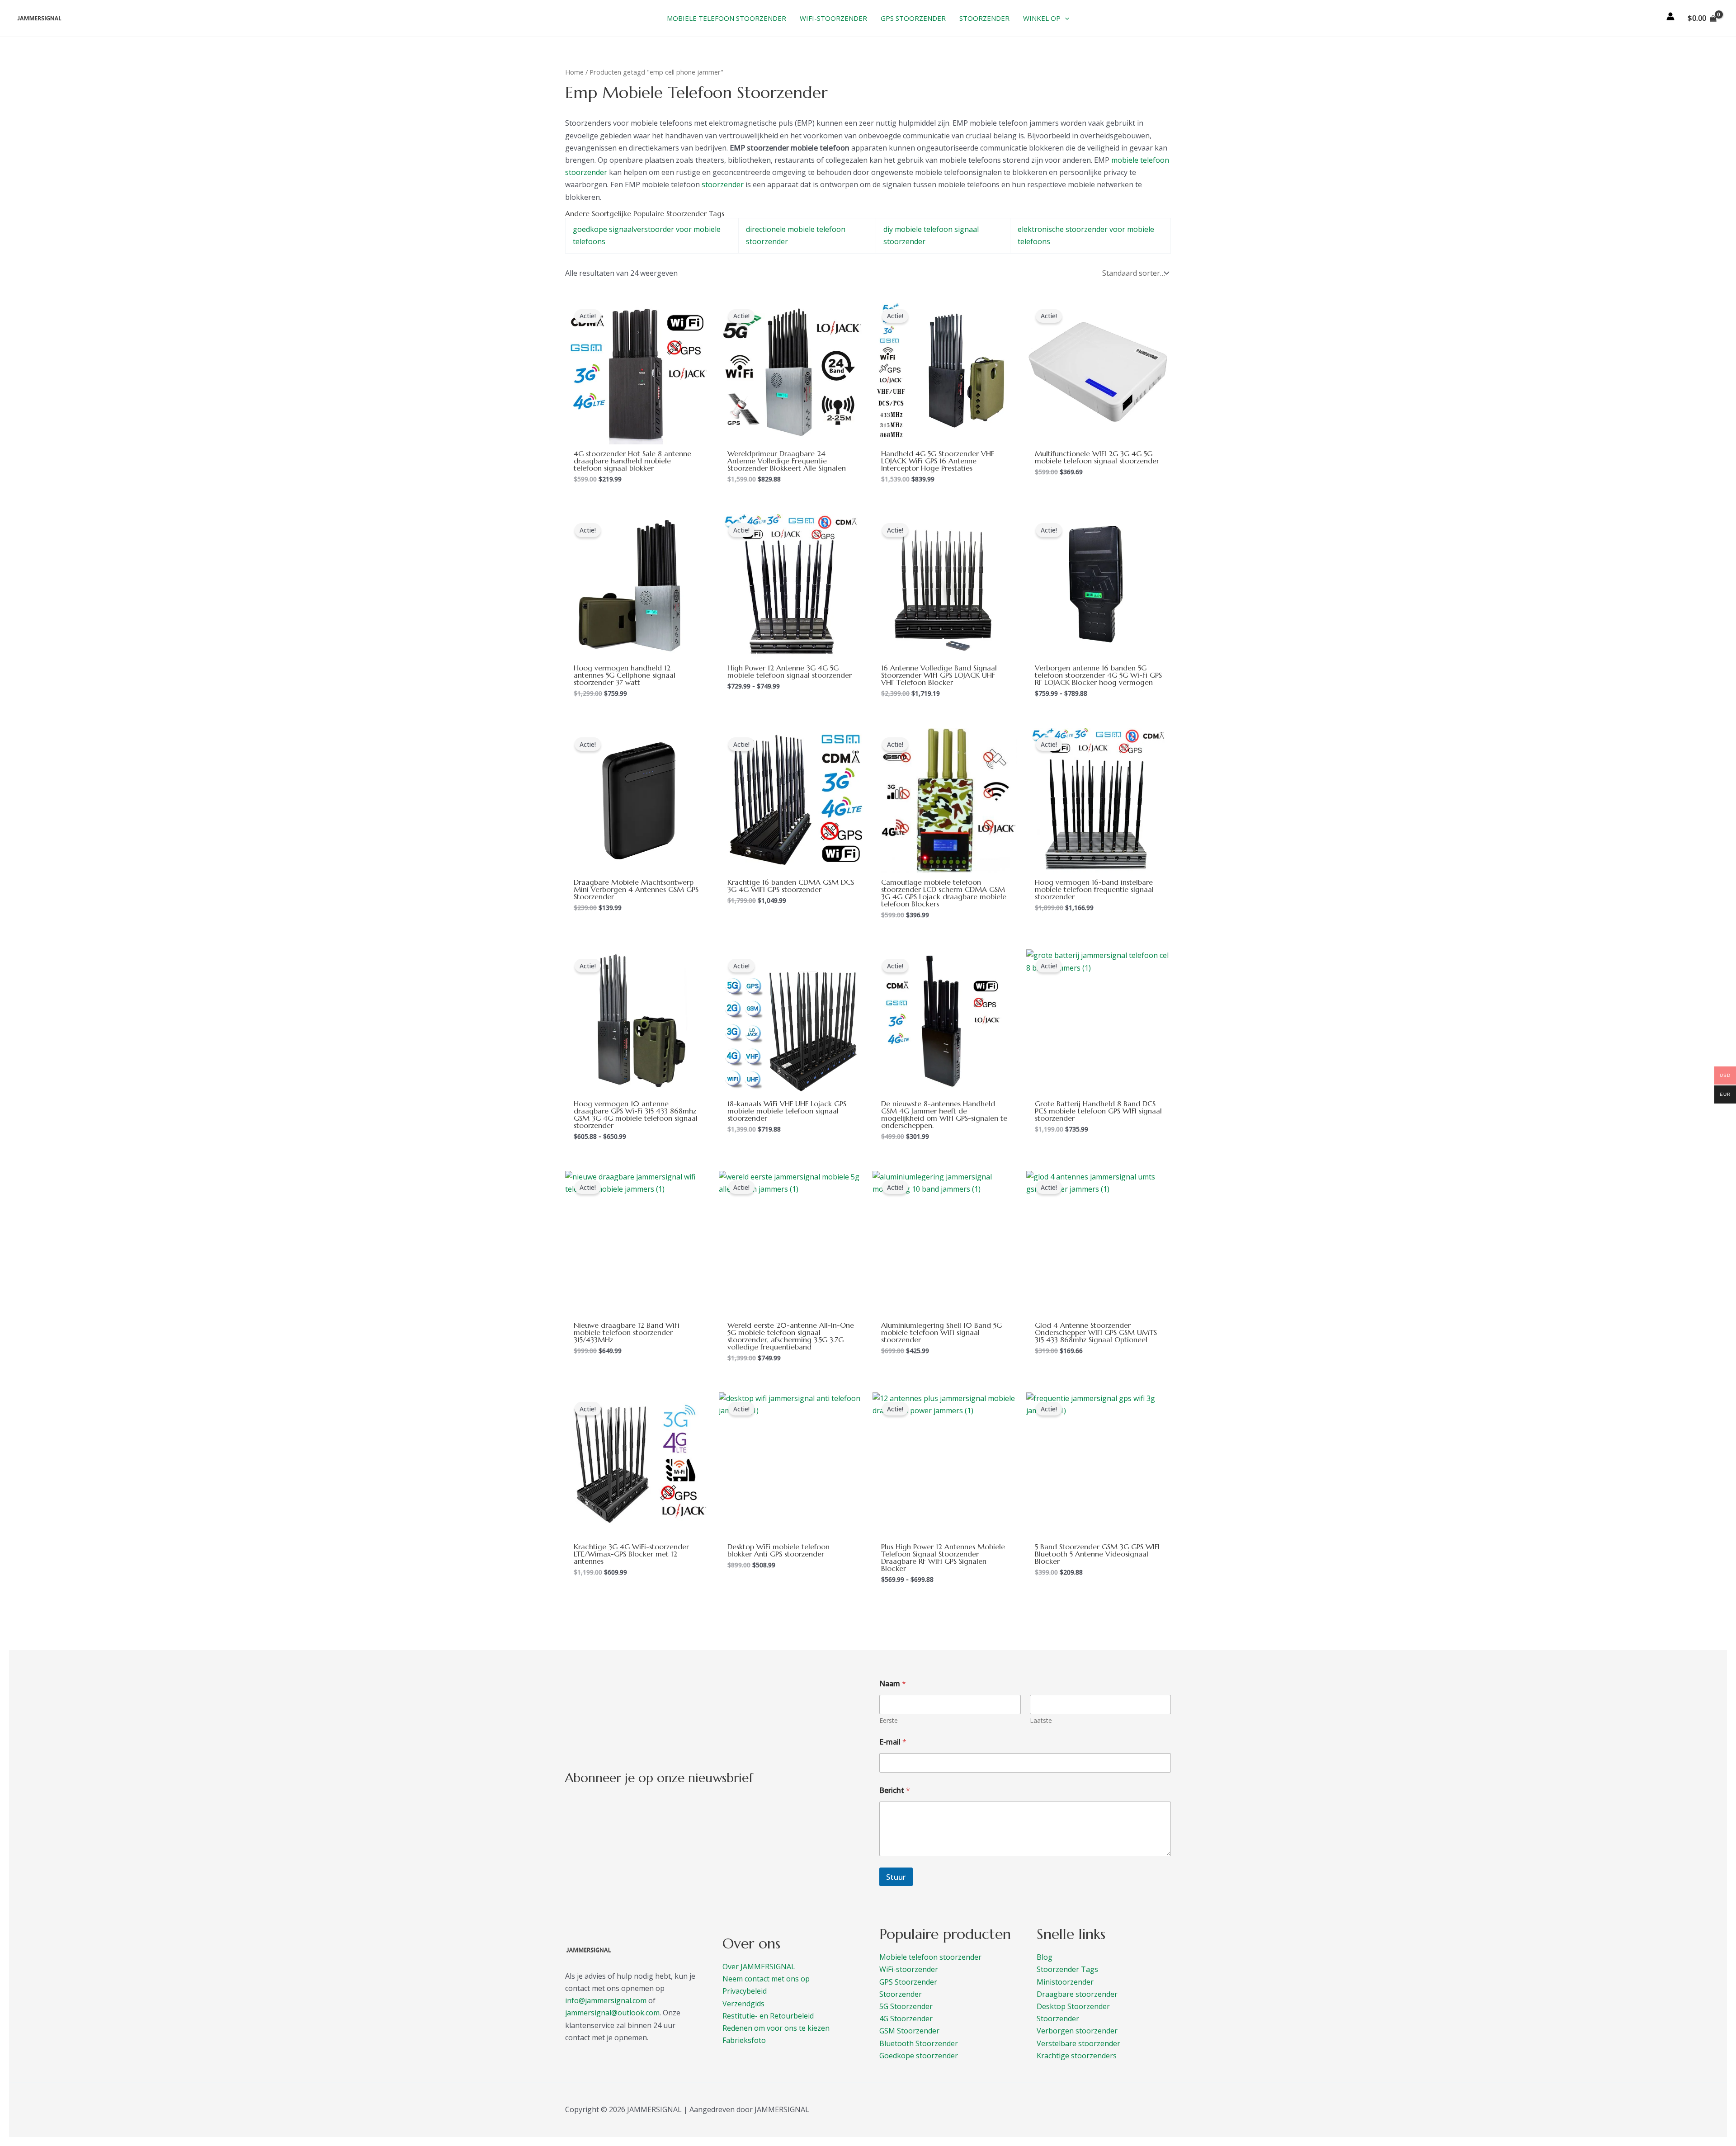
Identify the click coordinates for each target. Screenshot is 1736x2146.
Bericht (895, 1790)
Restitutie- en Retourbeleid (768, 2016)
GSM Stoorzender (909, 2031)
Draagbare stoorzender (1077, 1994)
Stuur (896, 1877)
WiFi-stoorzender (909, 1969)
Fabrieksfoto (744, 2040)
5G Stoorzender (906, 2006)
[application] (1065, 18)
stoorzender (723, 184)
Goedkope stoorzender (919, 2056)
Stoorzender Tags (1067, 1969)
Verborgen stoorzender (1077, 2031)
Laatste (1041, 1720)
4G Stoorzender (906, 2019)
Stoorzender (901, 1994)
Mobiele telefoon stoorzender (930, 1957)
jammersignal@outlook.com (612, 2013)
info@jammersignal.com (606, 2000)
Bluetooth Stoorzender (919, 2043)
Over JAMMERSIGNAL (759, 1967)
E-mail (893, 1742)
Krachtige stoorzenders (1077, 2056)
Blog (1045, 1957)
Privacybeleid (745, 1991)
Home (574, 72)
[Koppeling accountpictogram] (1670, 16)
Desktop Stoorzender (1073, 2006)
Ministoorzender (1065, 1982)
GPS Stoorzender (908, 1982)
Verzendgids (743, 2004)
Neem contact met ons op (766, 1979)
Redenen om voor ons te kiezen (776, 2028)
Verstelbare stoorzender (1078, 2043)
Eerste (889, 1720)
